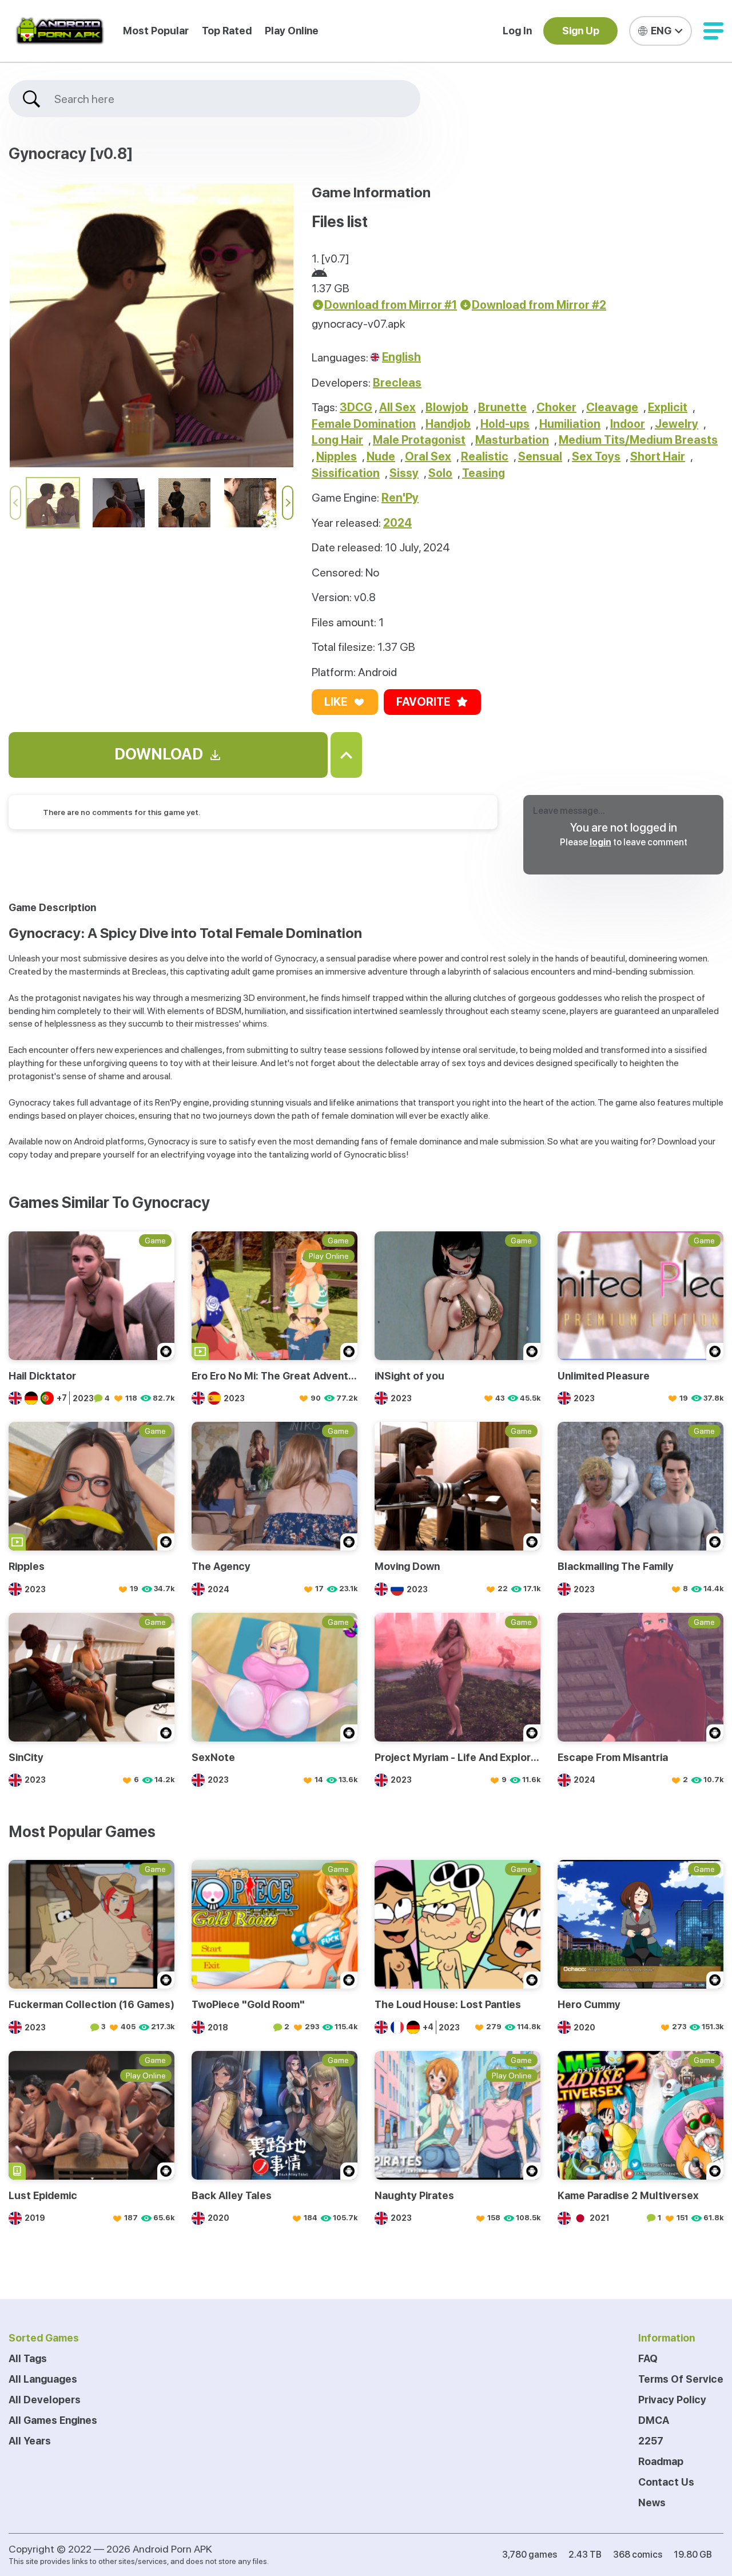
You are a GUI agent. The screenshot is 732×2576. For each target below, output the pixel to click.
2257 (651, 2441)
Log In (517, 31)
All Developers (45, 2400)
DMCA (654, 2420)
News (652, 2503)
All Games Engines (53, 2420)
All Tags (28, 2358)
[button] (713, 31)
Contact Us (666, 2482)
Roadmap (661, 2461)
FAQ (648, 2358)
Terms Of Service (681, 2379)
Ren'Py (400, 498)
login (600, 842)
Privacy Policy (672, 2400)
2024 (397, 523)
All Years (30, 2441)
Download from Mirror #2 (539, 305)
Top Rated (227, 31)
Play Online (292, 31)
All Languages (43, 2379)
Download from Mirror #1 (391, 305)
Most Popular (156, 31)
